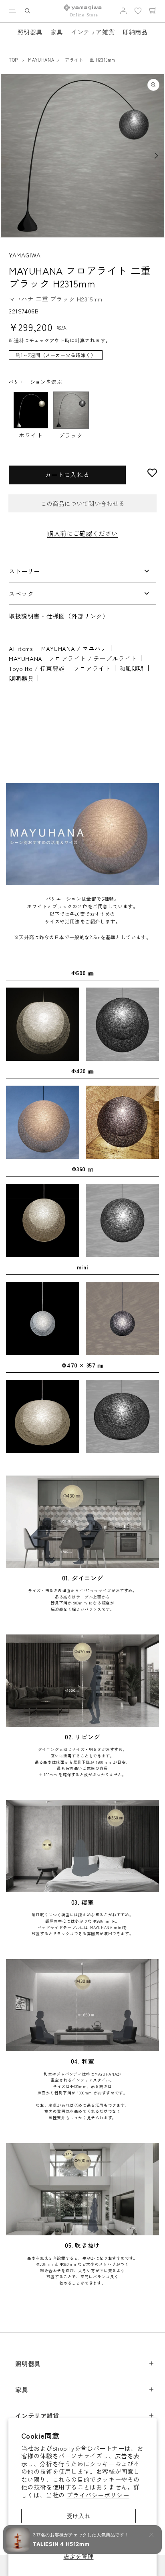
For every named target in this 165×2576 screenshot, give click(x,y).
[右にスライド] (156, 156)
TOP (13, 60)
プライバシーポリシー (98, 2495)
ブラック (71, 435)
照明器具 (30, 32)
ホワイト (31, 435)
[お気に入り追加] (152, 473)
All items (21, 648)
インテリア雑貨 (93, 32)
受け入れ (78, 2516)
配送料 (16, 340)
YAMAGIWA (25, 255)
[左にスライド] (9, 156)
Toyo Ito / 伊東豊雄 (37, 668)
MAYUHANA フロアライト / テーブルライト (73, 658)
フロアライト (92, 668)
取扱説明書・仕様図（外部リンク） (59, 616)
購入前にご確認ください (82, 533)
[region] (82, 359)
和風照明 (132, 668)
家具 (57, 32)
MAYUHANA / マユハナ (74, 648)
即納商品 (135, 32)
